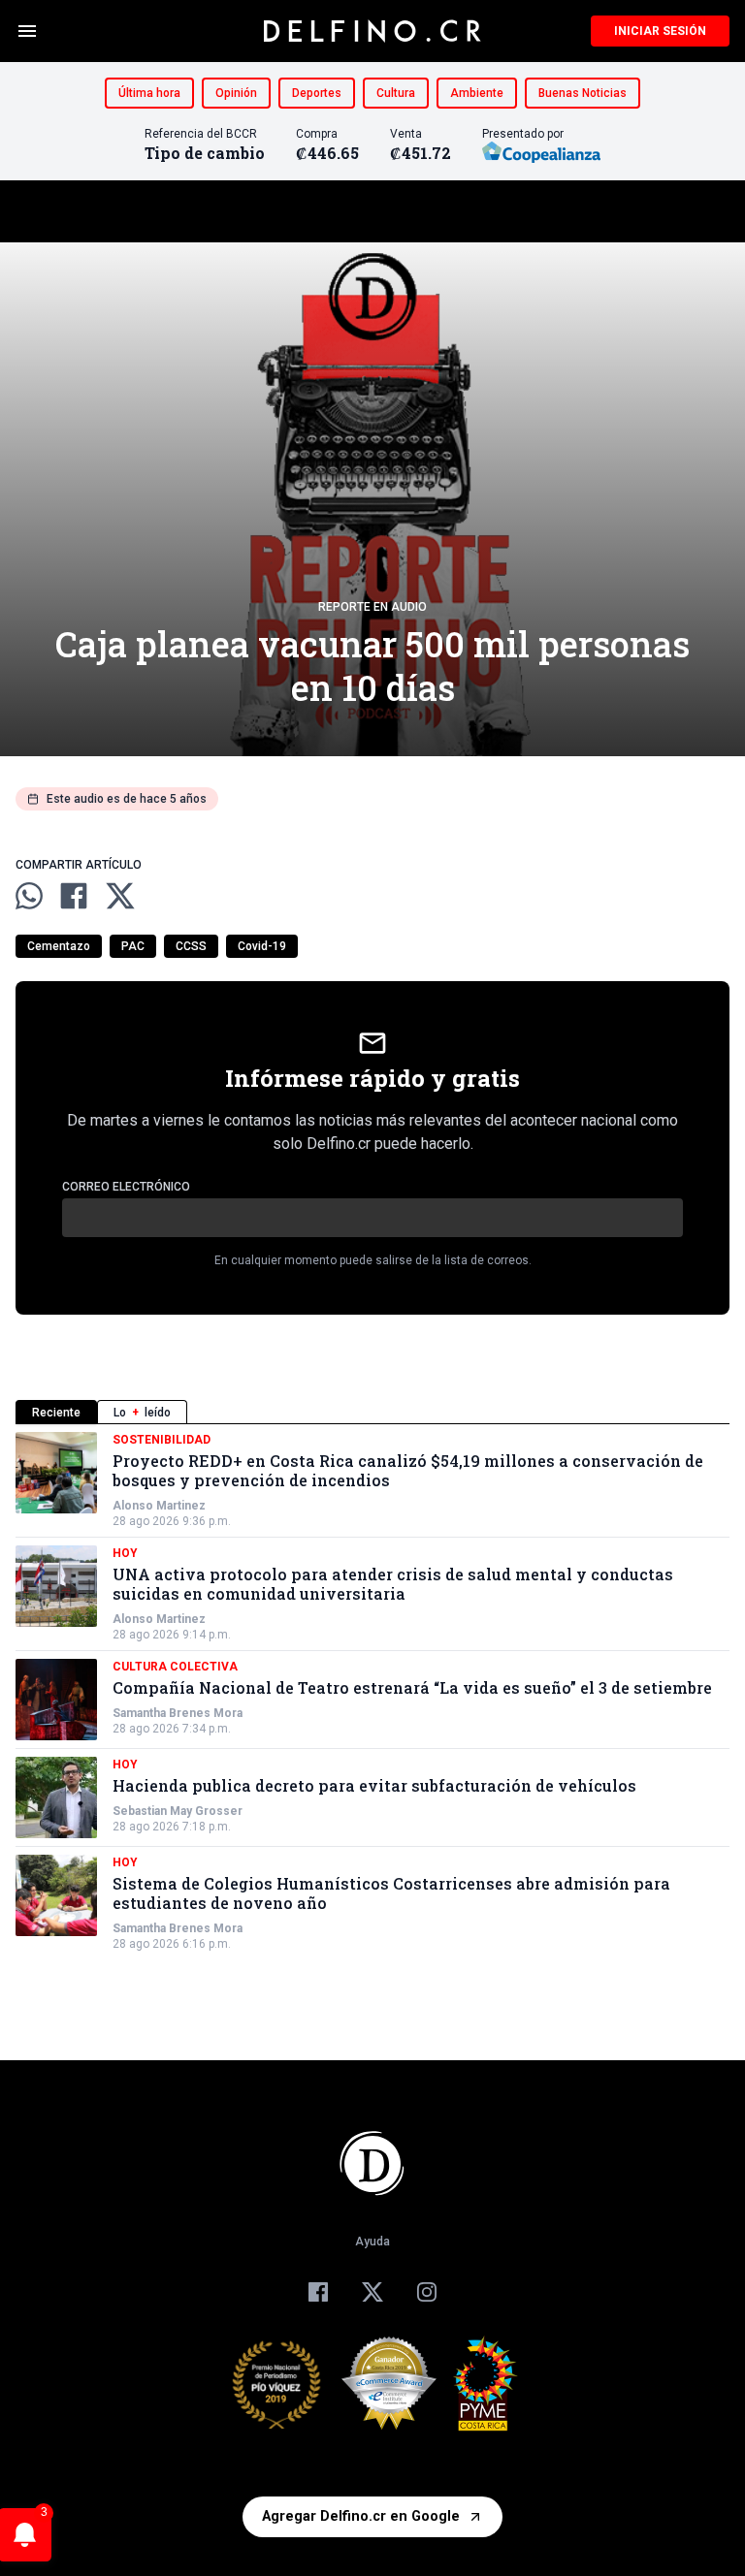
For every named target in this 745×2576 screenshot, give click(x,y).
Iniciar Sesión (660, 31)
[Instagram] (427, 2292)
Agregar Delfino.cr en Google (361, 2516)
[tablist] (372, 1412)
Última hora (149, 93)
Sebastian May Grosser (178, 1811)
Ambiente (477, 93)
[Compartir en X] (120, 896)
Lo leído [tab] (142, 1413)
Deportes (317, 93)
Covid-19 (262, 946)
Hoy (125, 1553)
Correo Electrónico (126, 1187)
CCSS (191, 946)
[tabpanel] (372, 1692)
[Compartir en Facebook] (74, 896)
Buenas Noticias (583, 93)
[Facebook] (318, 2292)
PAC (133, 946)
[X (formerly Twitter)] (372, 2292)
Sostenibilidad (162, 1440)
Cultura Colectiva (175, 1667)
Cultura (396, 93)
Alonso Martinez (159, 1506)
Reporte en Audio (372, 607)
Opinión (236, 93)
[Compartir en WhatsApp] (29, 896)
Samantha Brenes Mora (178, 1713)
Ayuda (372, 2242)
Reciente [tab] (56, 1413)
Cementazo (59, 946)
